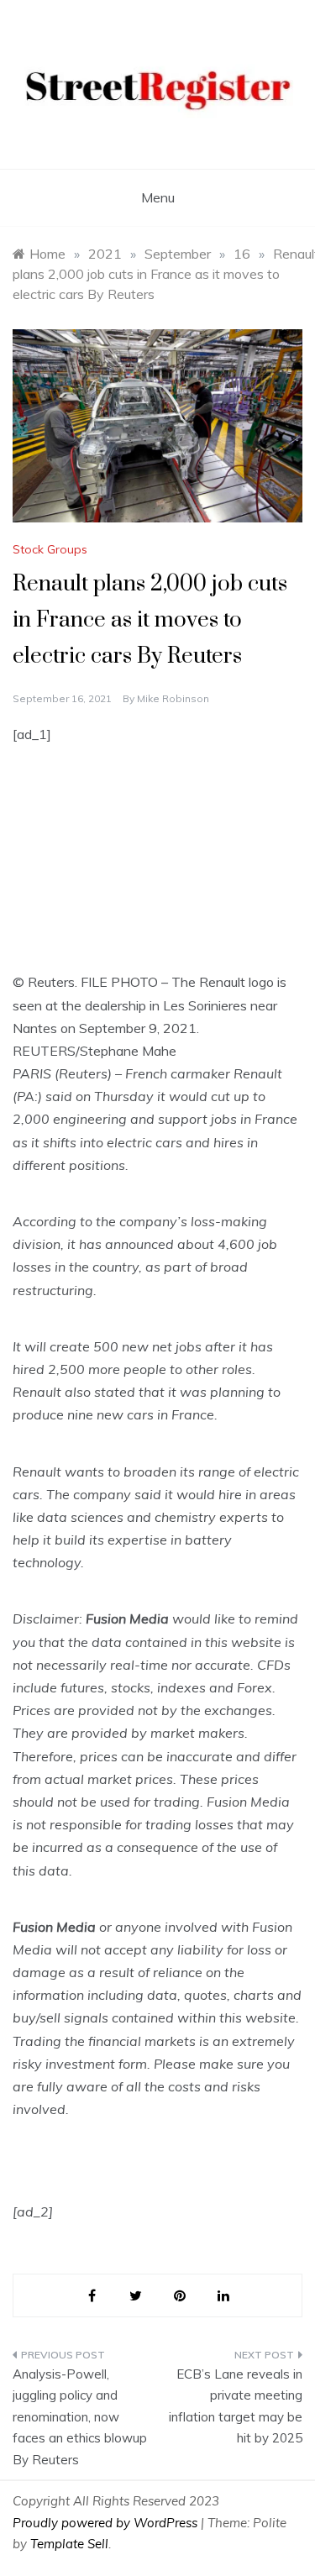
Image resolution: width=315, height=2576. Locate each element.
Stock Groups (50, 549)
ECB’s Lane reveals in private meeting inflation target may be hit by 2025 (236, 2406)
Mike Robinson (173, 698)
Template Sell (69, 2544)
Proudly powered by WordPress (107, 2523)
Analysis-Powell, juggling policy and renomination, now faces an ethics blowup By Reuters (80, 2417)
